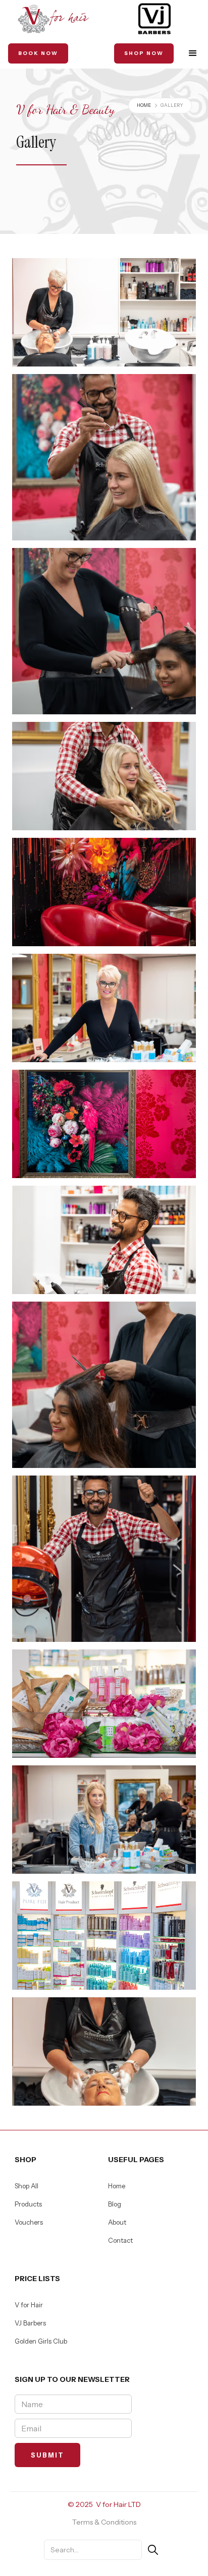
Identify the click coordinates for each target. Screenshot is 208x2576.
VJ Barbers (30, 2323)
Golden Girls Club (41, 2341)
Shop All (27, 2186)
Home (144, 105)
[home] (54, 19)
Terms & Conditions (104, 2522)
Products (28, 2204)
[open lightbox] (104, 312)
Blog (115, 2204)
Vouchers (29, 2222)
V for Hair (29, 2305)
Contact (120, 2240)
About (117, 2222)
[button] (193, 53)
